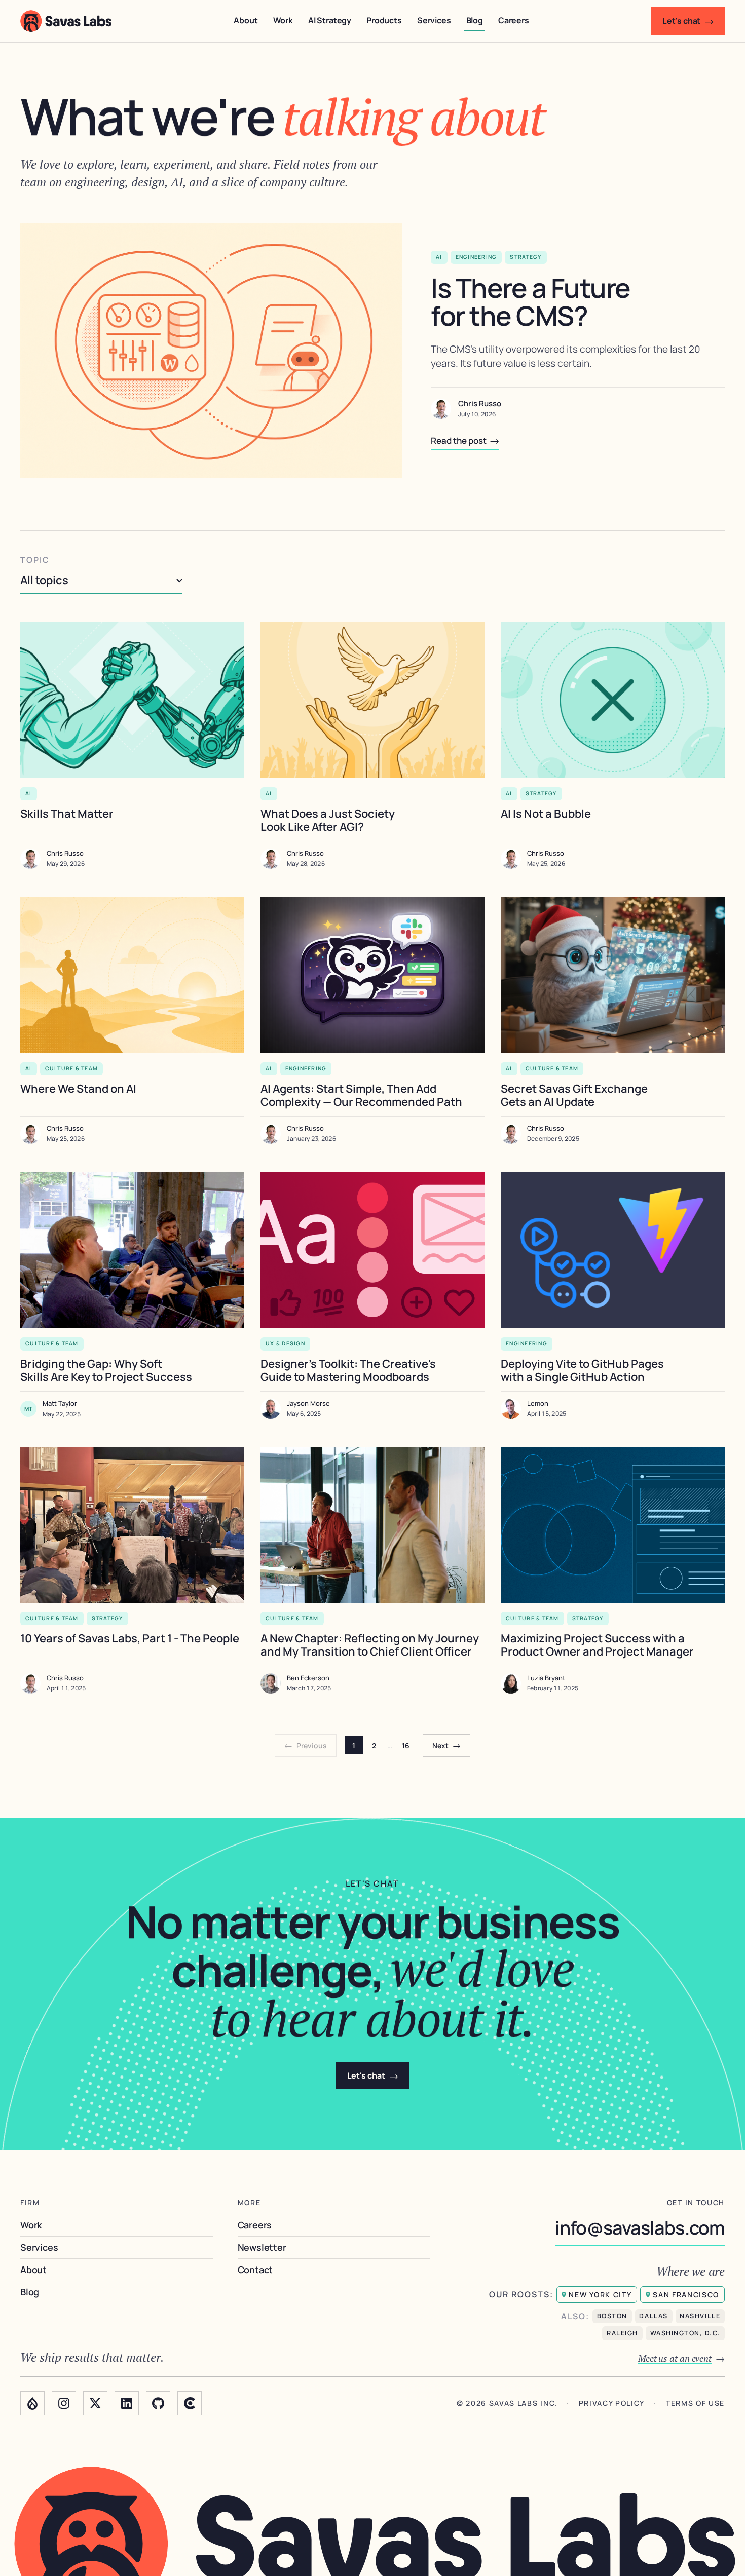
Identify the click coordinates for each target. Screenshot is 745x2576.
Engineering (476, 257)
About (246, 20)
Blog (475, 20)
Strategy (526, 257)
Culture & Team (72, 1068)
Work (283, 20)
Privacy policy (612, 2404)
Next (446, 1745)
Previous (306, 1745)
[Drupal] (32, 2403)
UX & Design (285, 1343)
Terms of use (695, 2404)
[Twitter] (95, 2403)
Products (384, 20)
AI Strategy (330, 20)
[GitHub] (158, 2403)
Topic (35, 560)
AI (439, 257)
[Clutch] (190, 2403)
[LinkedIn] (127, 2403)
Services (434, 20)
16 (406, 1745)
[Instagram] (64, 2403)
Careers (514, 20)
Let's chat (688, 21)
